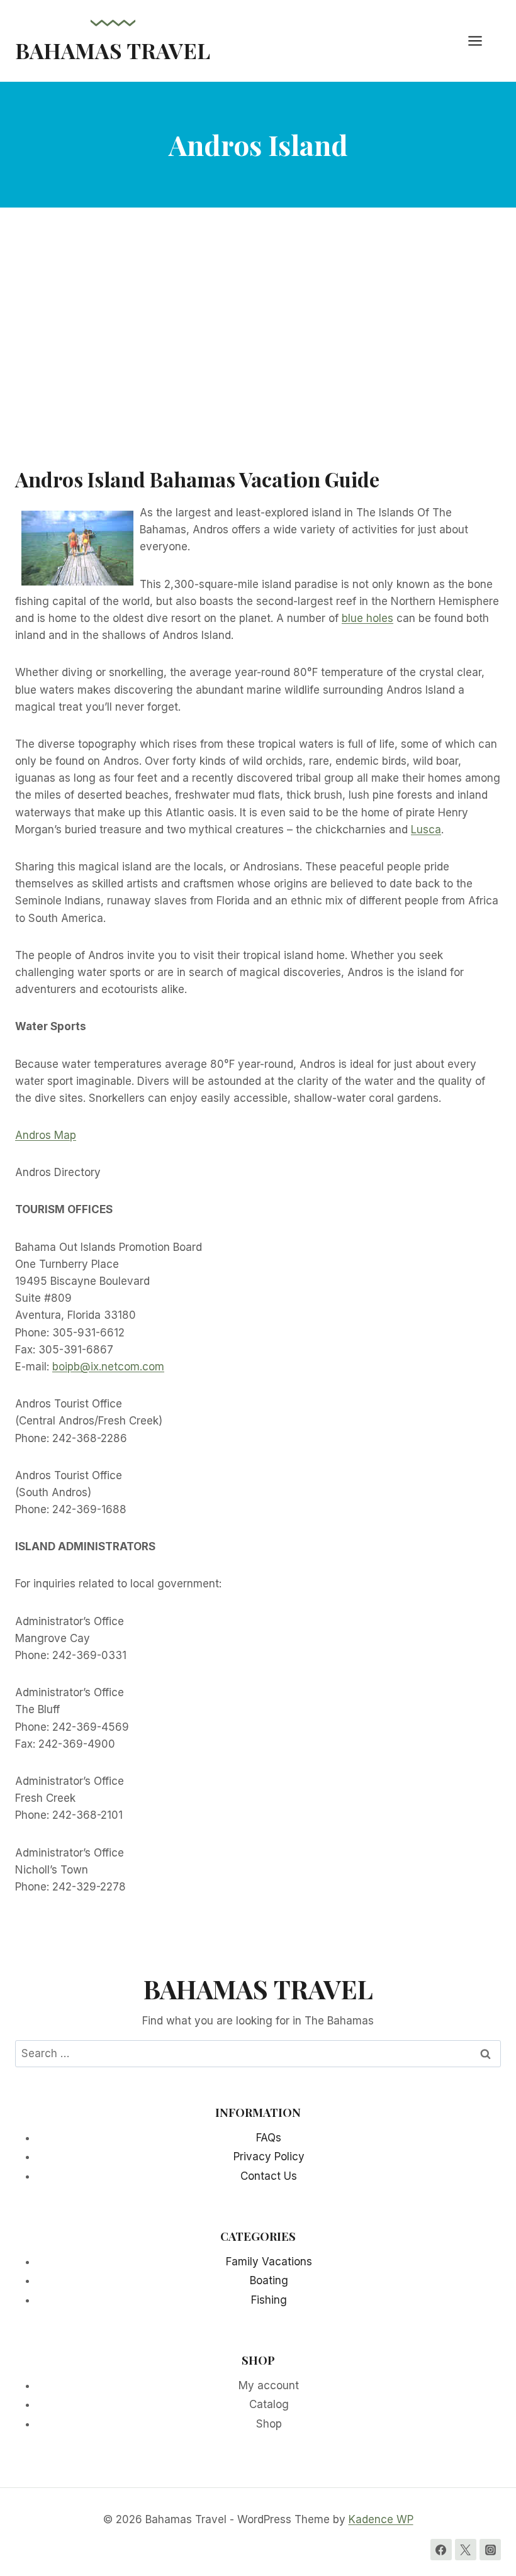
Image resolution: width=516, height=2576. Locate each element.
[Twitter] (466, 2550)
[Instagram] (490, 2550)
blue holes (367, 618)
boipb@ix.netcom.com (108, 1367)
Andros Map (46, 1135)
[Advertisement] (258, 346)
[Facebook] (441, 2550)
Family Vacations (269, 2262)
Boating (269, 2280)
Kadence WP (381, 2519)
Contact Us (269, 2176)
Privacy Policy (269, 2157)
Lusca (426, 830)
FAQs (269, 2138)
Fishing (269, 2300)
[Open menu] (481, 41)
